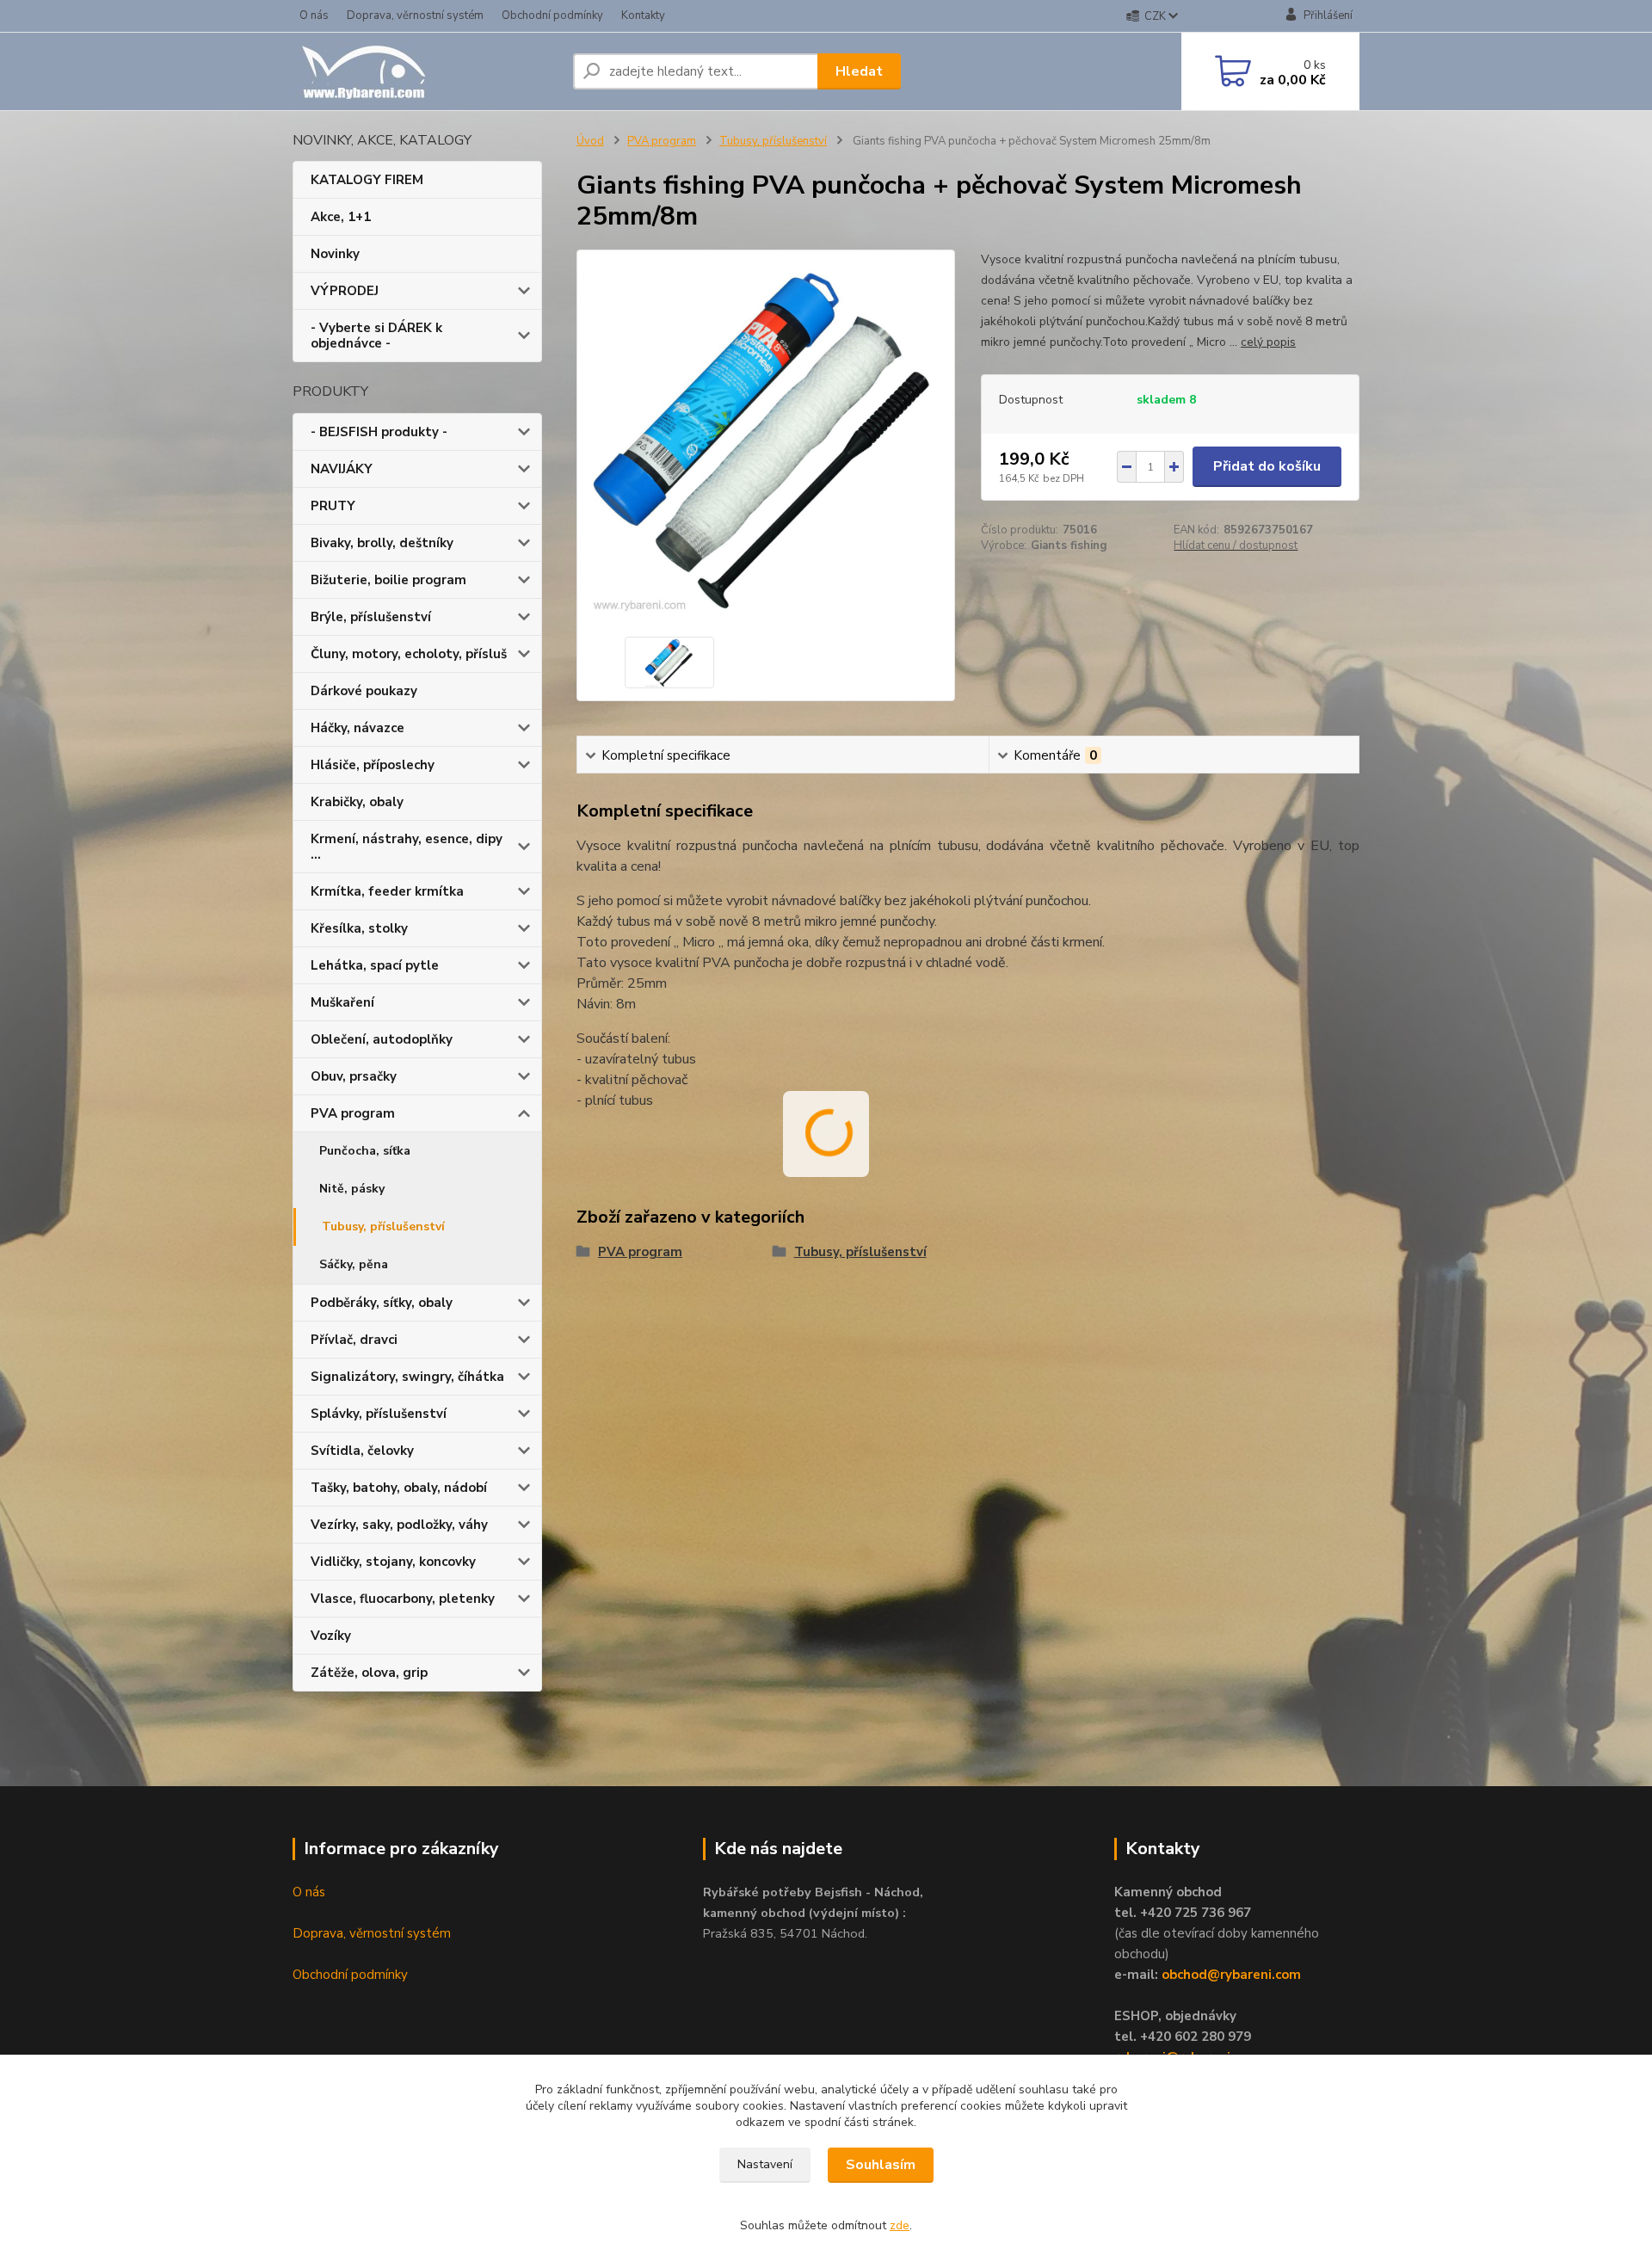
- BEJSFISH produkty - (379, 432)
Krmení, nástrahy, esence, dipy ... (407, 847)
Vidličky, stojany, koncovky (393, 1562)
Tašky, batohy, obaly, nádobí (399, 1488)
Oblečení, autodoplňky (382, 1039)
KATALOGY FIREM (367, 180)
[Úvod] (426, 71)
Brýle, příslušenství (371, 617)
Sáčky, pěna (354, 1264)
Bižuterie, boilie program (388, 580)
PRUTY (333, 506)
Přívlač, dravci (354, 1340)
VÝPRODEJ (345, 291)
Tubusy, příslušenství (383, 1226)
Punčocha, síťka (365, 1151)
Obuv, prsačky (354, 1076)
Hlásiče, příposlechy (373, 765)
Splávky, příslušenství (379, 1414)
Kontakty (643, 15)
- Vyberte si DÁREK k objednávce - (376, 336)
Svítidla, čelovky (362, 1451)
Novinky (335, 254)
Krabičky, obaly (357, 802)
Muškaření (342, 1002)
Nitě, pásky (352, 1189)
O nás (314, 15)
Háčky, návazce (358, 728)
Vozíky (331, 1636)
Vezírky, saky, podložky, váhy (399, 1525)
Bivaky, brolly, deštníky (382, 543)
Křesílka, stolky (359, 928)
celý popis (1268, 342)
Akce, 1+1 (341, 217)
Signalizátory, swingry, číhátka (407, 1377)
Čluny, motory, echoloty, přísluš (409, 654)
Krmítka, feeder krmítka (387, 891)
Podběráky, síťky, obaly (382, 1303)
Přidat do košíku (1267, 466)
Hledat (859, 71)
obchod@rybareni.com (1231, 1975)
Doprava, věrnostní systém (415, 15)
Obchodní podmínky (552, 15)
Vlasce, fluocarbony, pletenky (403, 1599)
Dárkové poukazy (364, 691)
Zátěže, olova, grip (369, 1673)
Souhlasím (881, 2165)
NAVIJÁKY (342, 469)
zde (900, 2225)
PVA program (353, 1113)
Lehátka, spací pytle (375, 965)
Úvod (590, 141)
